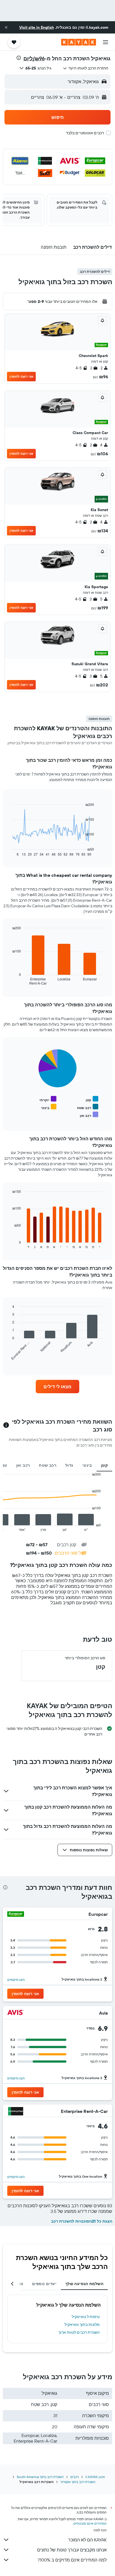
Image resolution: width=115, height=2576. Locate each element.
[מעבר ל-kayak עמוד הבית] (79, 42)
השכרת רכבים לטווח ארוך (79, 2332)
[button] (6, 27)
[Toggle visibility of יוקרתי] (48, 1099)
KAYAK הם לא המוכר (87, 2540)
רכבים (75, 2477)
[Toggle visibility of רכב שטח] (88, 1107)
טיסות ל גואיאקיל (86, 2317)
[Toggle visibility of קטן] (92, 1099)
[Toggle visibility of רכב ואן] (89, 1115)
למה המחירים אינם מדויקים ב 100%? (72, 2560)
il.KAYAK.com (95, 2477)
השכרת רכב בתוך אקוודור (78, 2482)
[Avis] (16, 2013)
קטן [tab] (104, 1465)
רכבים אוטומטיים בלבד (85, 133)
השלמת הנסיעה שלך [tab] (84, 2284)
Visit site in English (37, 27)
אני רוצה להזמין (21, 376)
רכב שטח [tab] (48, 1465)
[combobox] (86, 68)
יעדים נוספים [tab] (44, 2284)
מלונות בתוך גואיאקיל (82, 2324)
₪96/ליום (34, 58)
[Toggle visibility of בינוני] (49, 1107)
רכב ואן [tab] (23, 1465)
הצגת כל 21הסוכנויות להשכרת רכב (82, 2221)
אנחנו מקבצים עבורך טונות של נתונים (72, 2550)
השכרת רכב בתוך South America (40, 2477)
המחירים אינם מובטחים (90, 2523)
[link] (58, 1387)
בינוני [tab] (87, 1465)
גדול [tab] (69, 1465)
